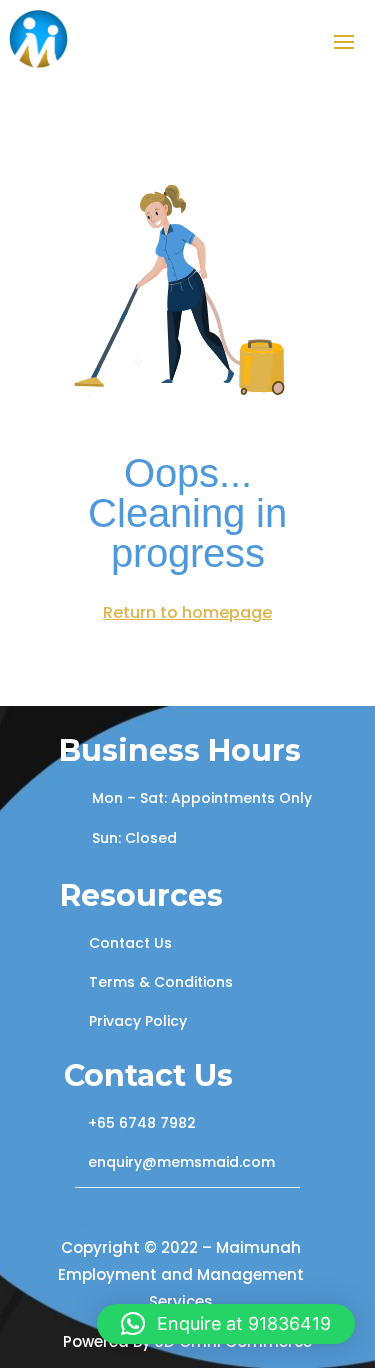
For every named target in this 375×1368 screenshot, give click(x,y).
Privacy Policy (138, 1021)
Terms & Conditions (161, 982)
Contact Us (130, 943)
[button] (226, 1324)
